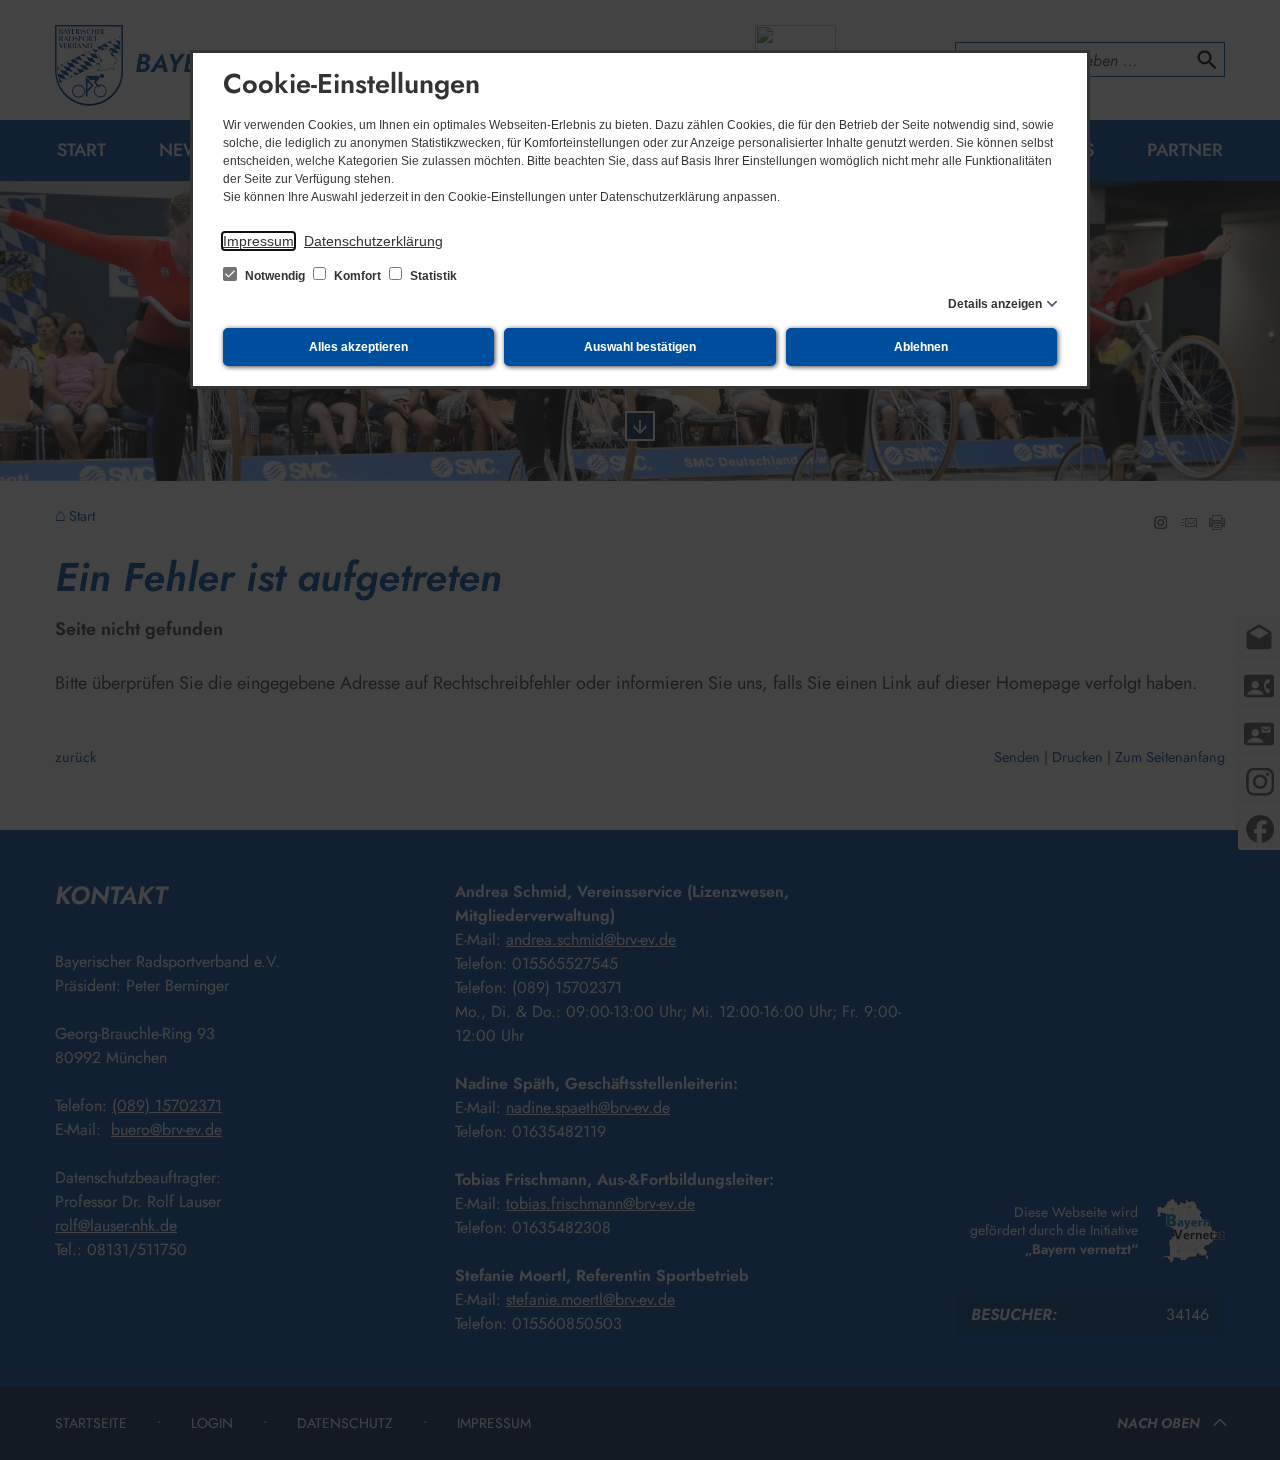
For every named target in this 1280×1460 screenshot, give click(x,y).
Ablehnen (921, 347)
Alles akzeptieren (358, 347)
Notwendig (275, 276)
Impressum (258, 241)
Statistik (432, 276)
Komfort (357, 276)
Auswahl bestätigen (640, 347)
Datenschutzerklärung (373, 241)
